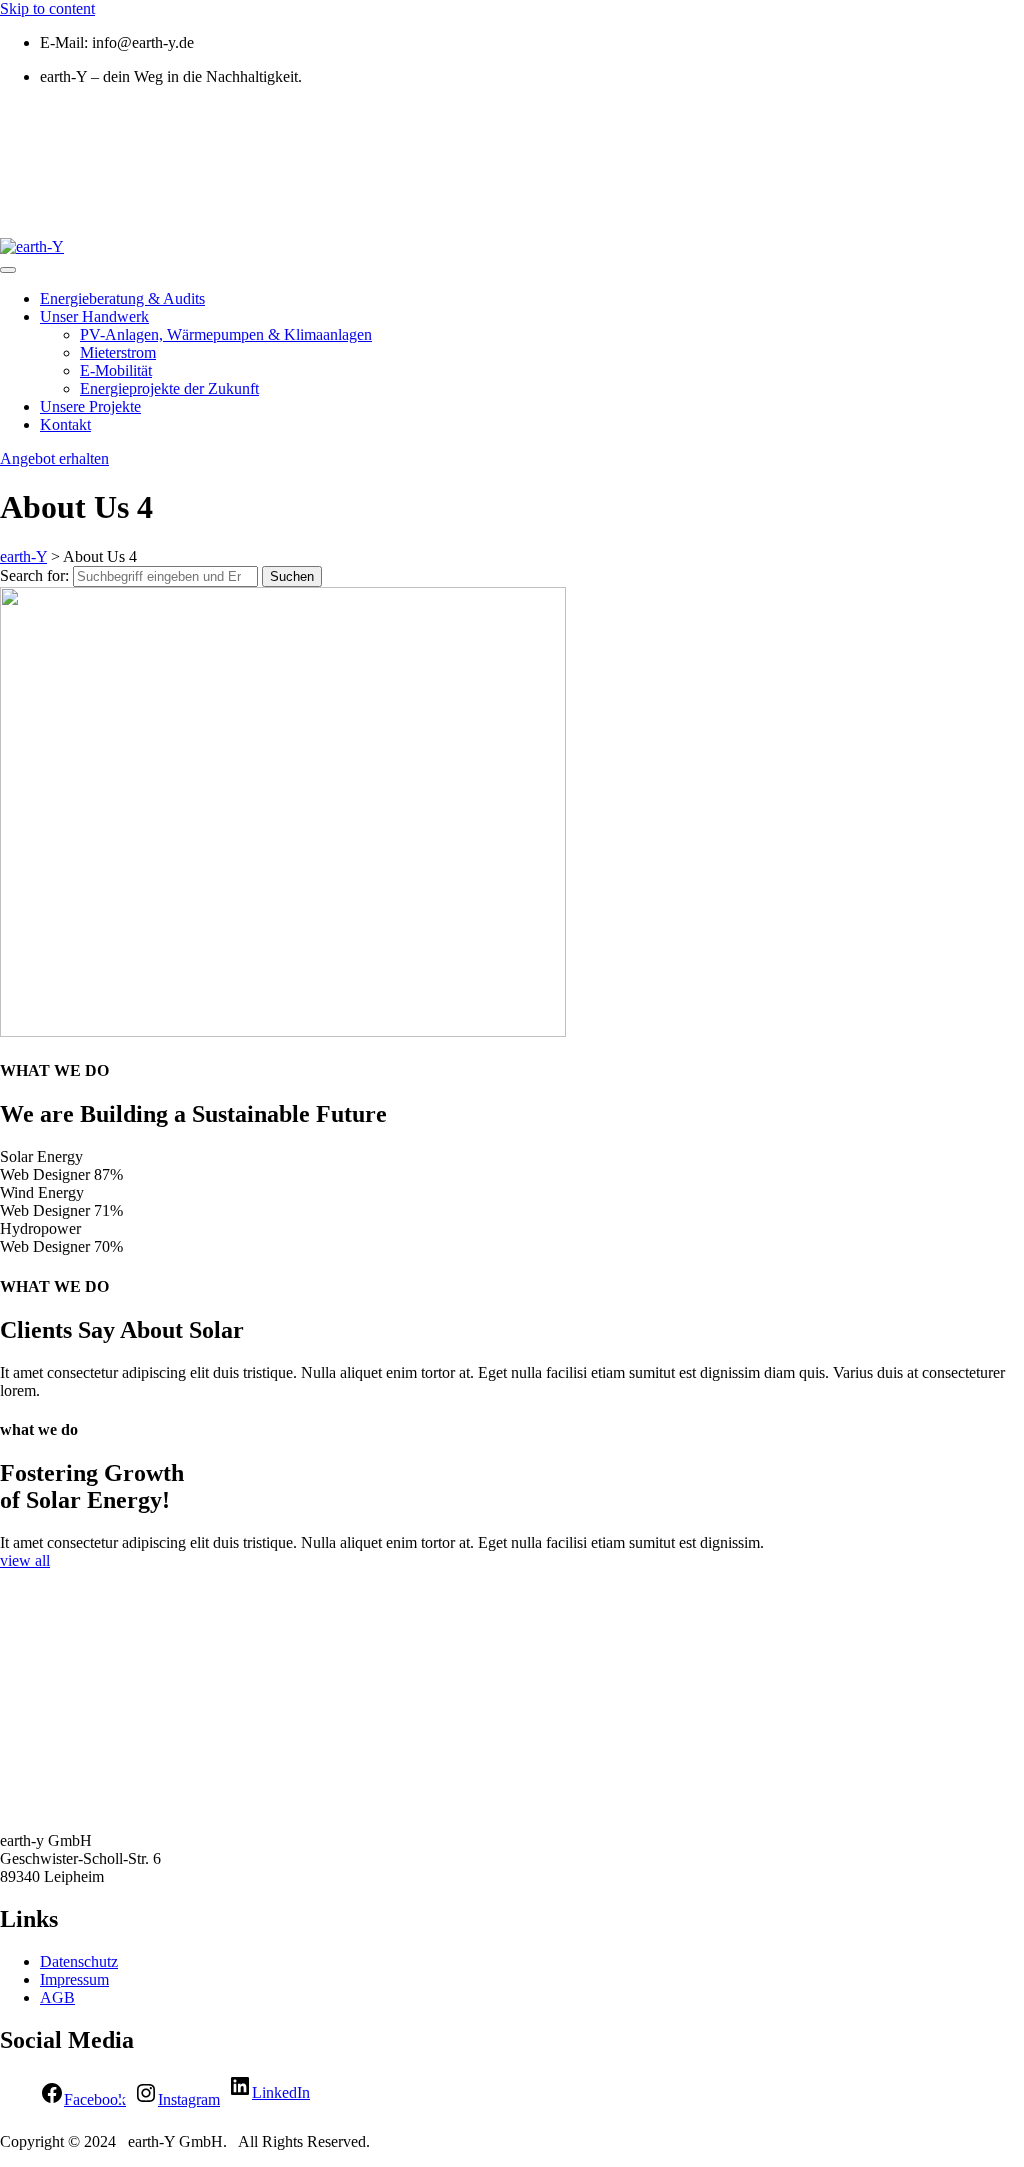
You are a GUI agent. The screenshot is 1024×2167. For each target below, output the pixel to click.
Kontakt (65, 424)
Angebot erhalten (54, 458)
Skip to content (47, 8)
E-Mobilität (116, 370)
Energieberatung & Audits (122, 298)
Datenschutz (79, 1961)
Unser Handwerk (94, 316)
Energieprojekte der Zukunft (169, 388)
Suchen (292, 576)
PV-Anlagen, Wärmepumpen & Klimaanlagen (226, 334)
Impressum (74, 1979)
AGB (57, 1997)
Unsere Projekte (90, 406)
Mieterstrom (118, 352)
